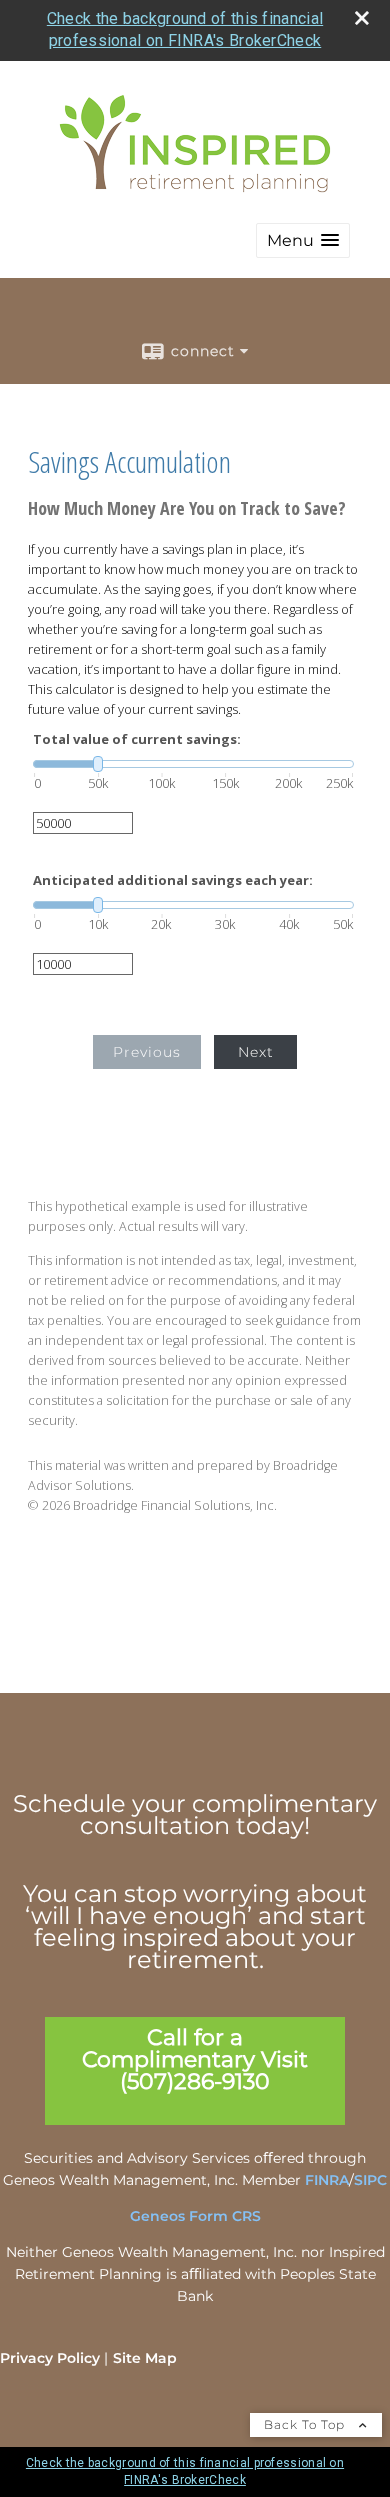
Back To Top (306, 2424)
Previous (147, 1052)
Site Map (145, 2358)
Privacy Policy (50, 2358)
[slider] (193, 764)
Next (256, 1052)
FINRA (327, 2180)
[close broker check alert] (362, 18)
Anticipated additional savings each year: (173, 880)
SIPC (370, 2180)
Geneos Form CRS (195, 2216)
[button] (303, 240)
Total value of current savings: (137, 739)
